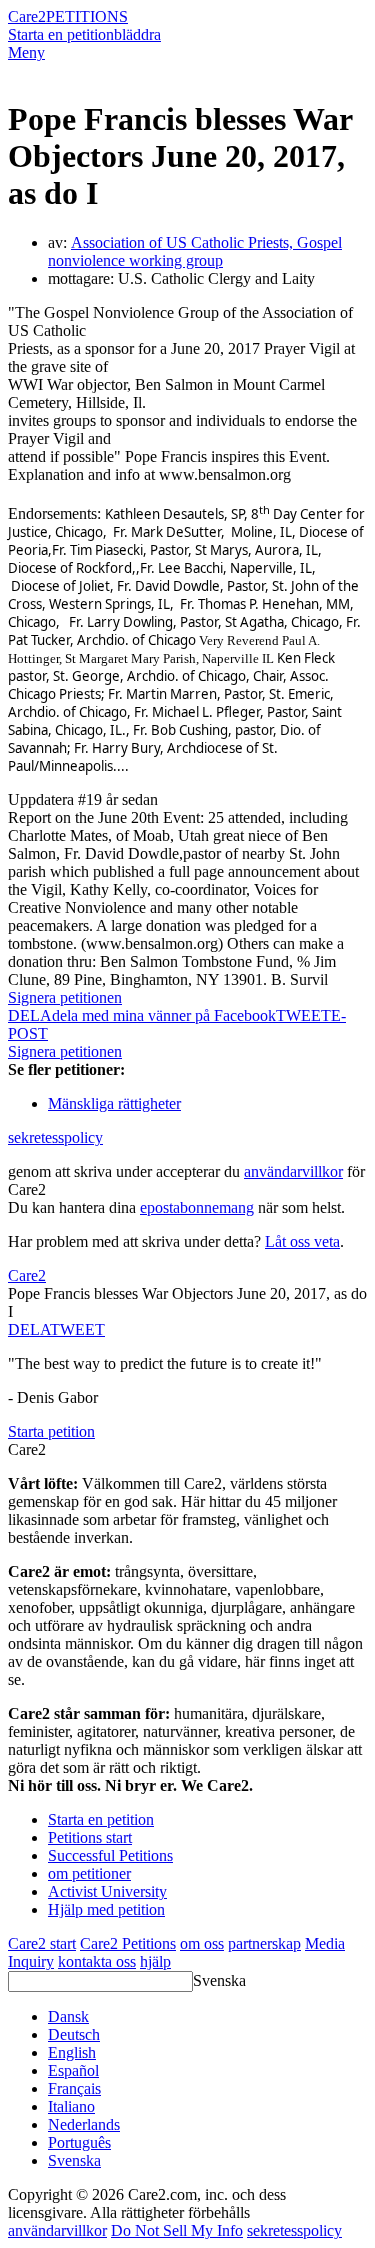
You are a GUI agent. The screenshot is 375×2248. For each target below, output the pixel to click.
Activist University (107, 1891)
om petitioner (89, 1873)
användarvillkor (293, 1171)
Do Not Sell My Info (177, 2230)
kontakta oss (97, 1961)
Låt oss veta (302, 1241)
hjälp (155, 1961)
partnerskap (264, 1943)
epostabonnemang (197, 1207)
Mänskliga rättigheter (114, 1103)
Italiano (71, 2106)
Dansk (68, 2016)
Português (79, 2142)
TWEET (303, 1015)
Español (73, 2070)
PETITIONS (87, 16)
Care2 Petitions (128, 1943)
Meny (26, 52)
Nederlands (84, 2124)
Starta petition (51, 1431)
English (72, 2052)
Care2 (27, 16)
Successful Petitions (110, 1855)
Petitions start (90, 1837)
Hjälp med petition (106, 1909)
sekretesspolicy (55, 1137)
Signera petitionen (65, 997)
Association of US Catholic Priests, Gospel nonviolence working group (195, 251)
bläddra (137, 34)
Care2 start (42, 1943)
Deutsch (74, 2034)
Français (74, 2088)
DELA (29, 1329)
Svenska (219, 1980)
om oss (202, 1943)
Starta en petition (61, 34)
